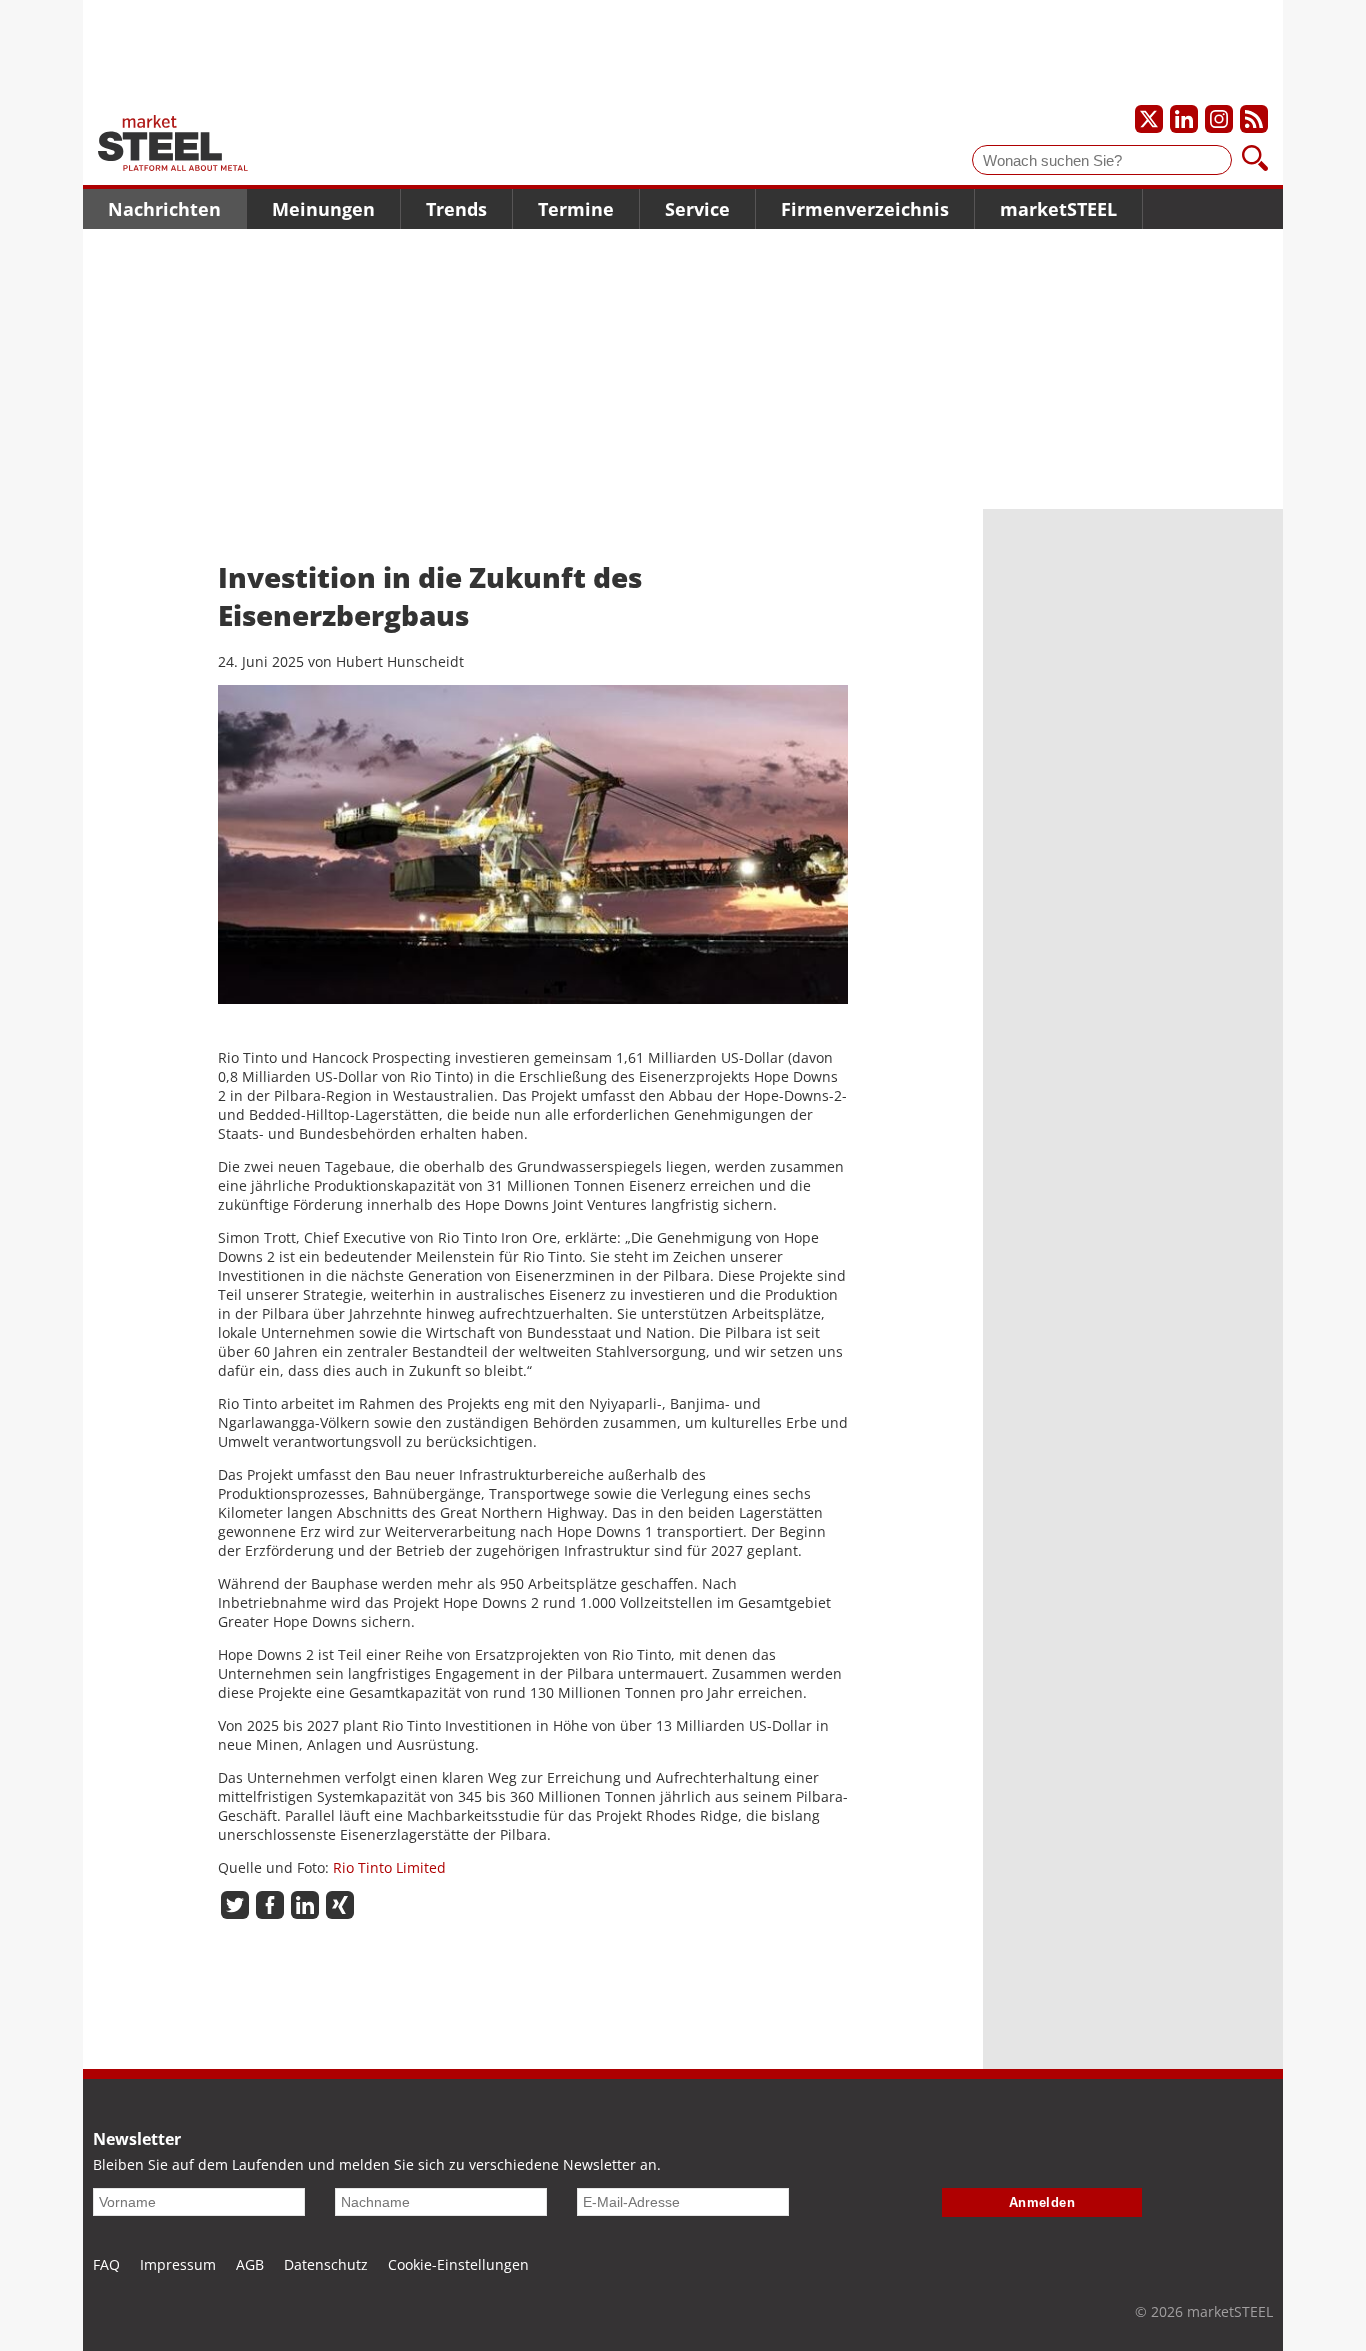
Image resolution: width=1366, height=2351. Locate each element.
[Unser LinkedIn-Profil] (1184, 119)
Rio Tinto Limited (389, 1867)
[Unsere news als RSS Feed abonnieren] (1254, 119)
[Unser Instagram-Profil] (1219, 119)
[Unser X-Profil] (1149, 119)
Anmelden (1042, 2202)
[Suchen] (1255, 160)
